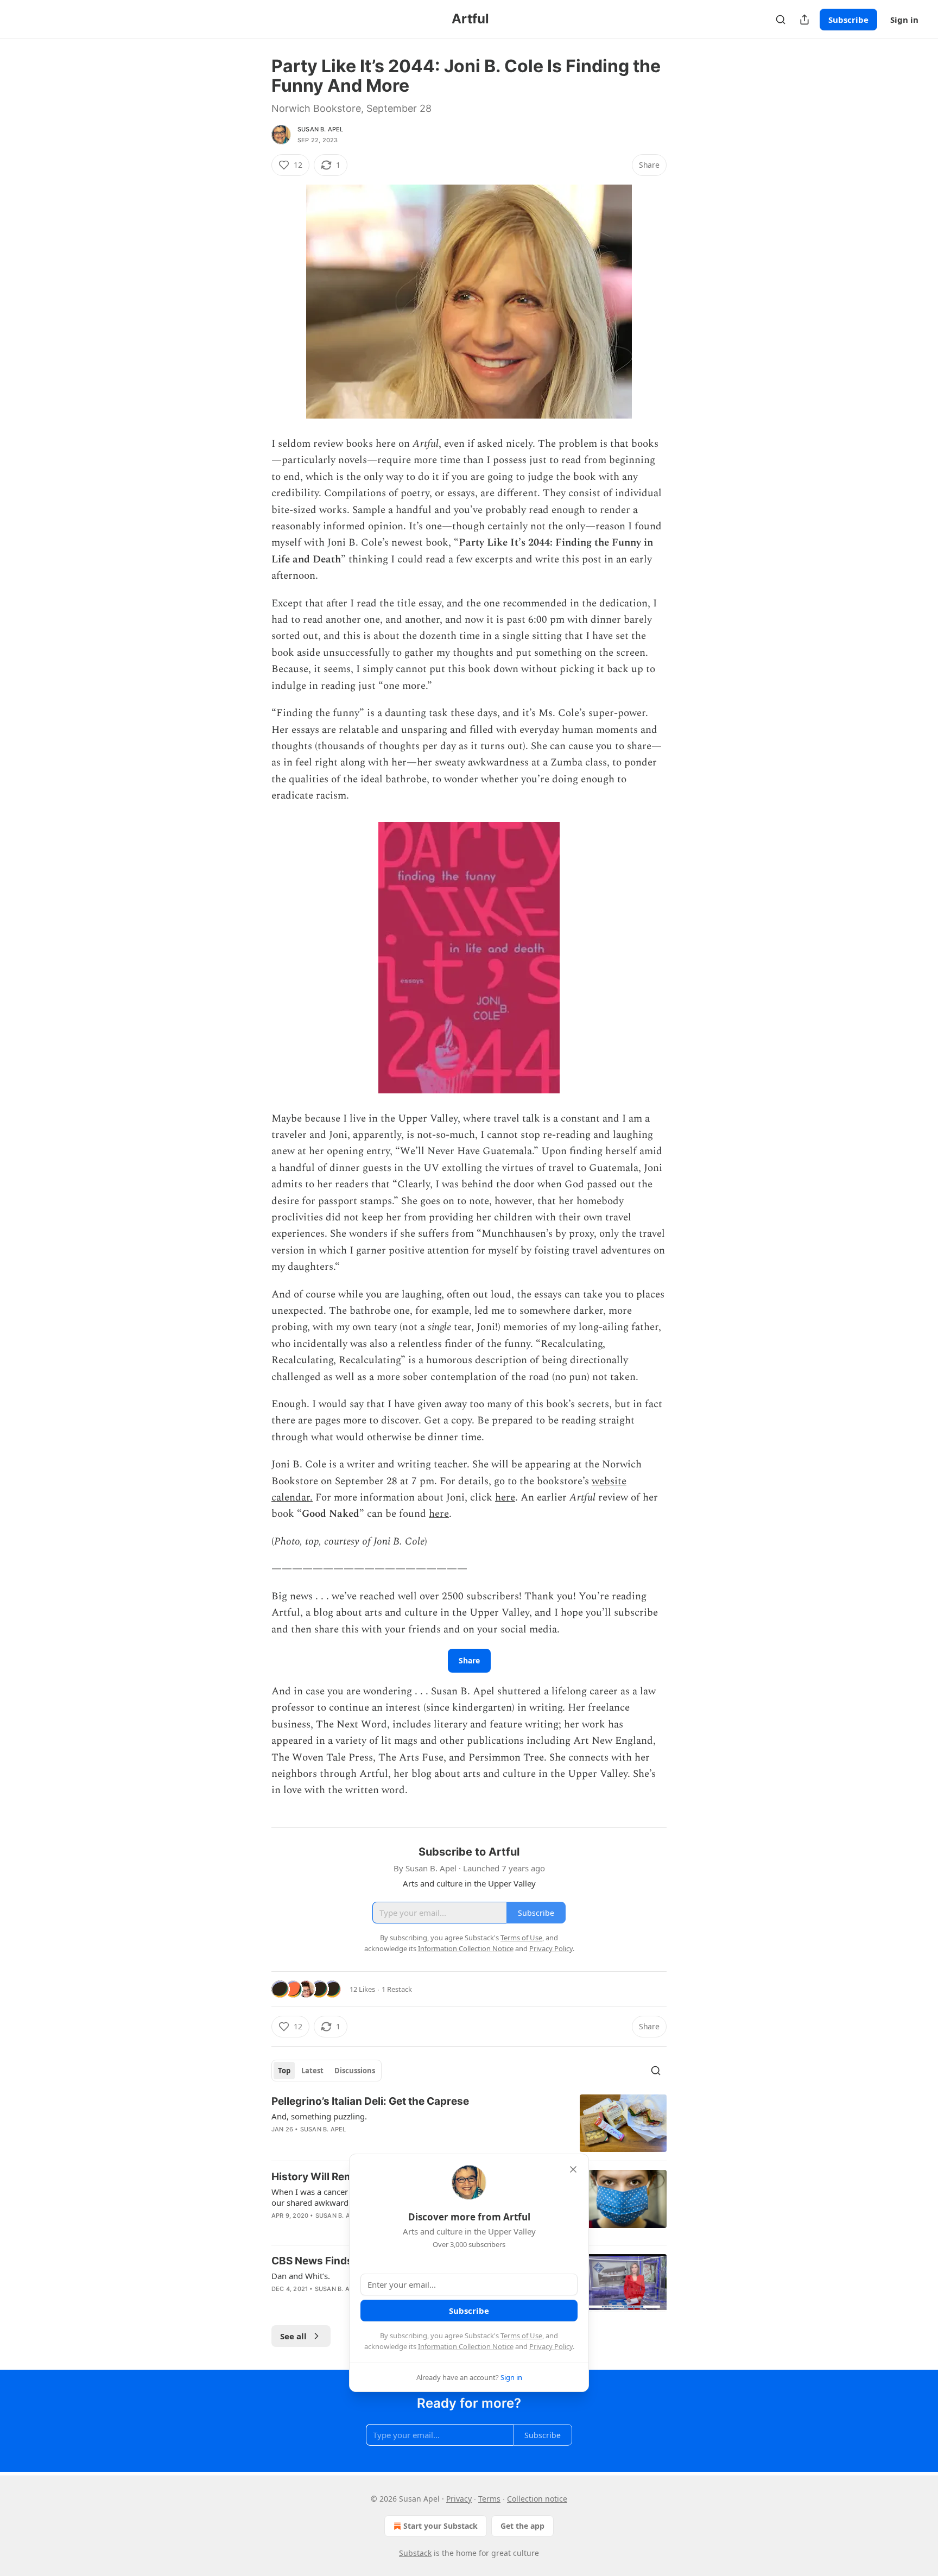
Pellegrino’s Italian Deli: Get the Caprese (370, 2101)
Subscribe (848, 20)
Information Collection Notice (466, 2346)
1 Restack (397, 1989)
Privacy (459, 2499)
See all (293, 2336)
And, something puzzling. (319, 2116)
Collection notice (537, 2499)
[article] (469, 2124)
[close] (573, 2169)
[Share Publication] (804, 20)
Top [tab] (284, 2071)
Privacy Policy (551, 2346)
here (505, 1498)
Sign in (904, 20)
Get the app (522, 2526)
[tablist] (327, 2071)
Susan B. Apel (321, 129)
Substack (415, 2553)
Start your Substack (441, 2526)
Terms (489, 2499)
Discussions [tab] (355, 2071)
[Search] (781, 20)
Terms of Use (521, 2336)
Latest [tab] (312, 2071)
